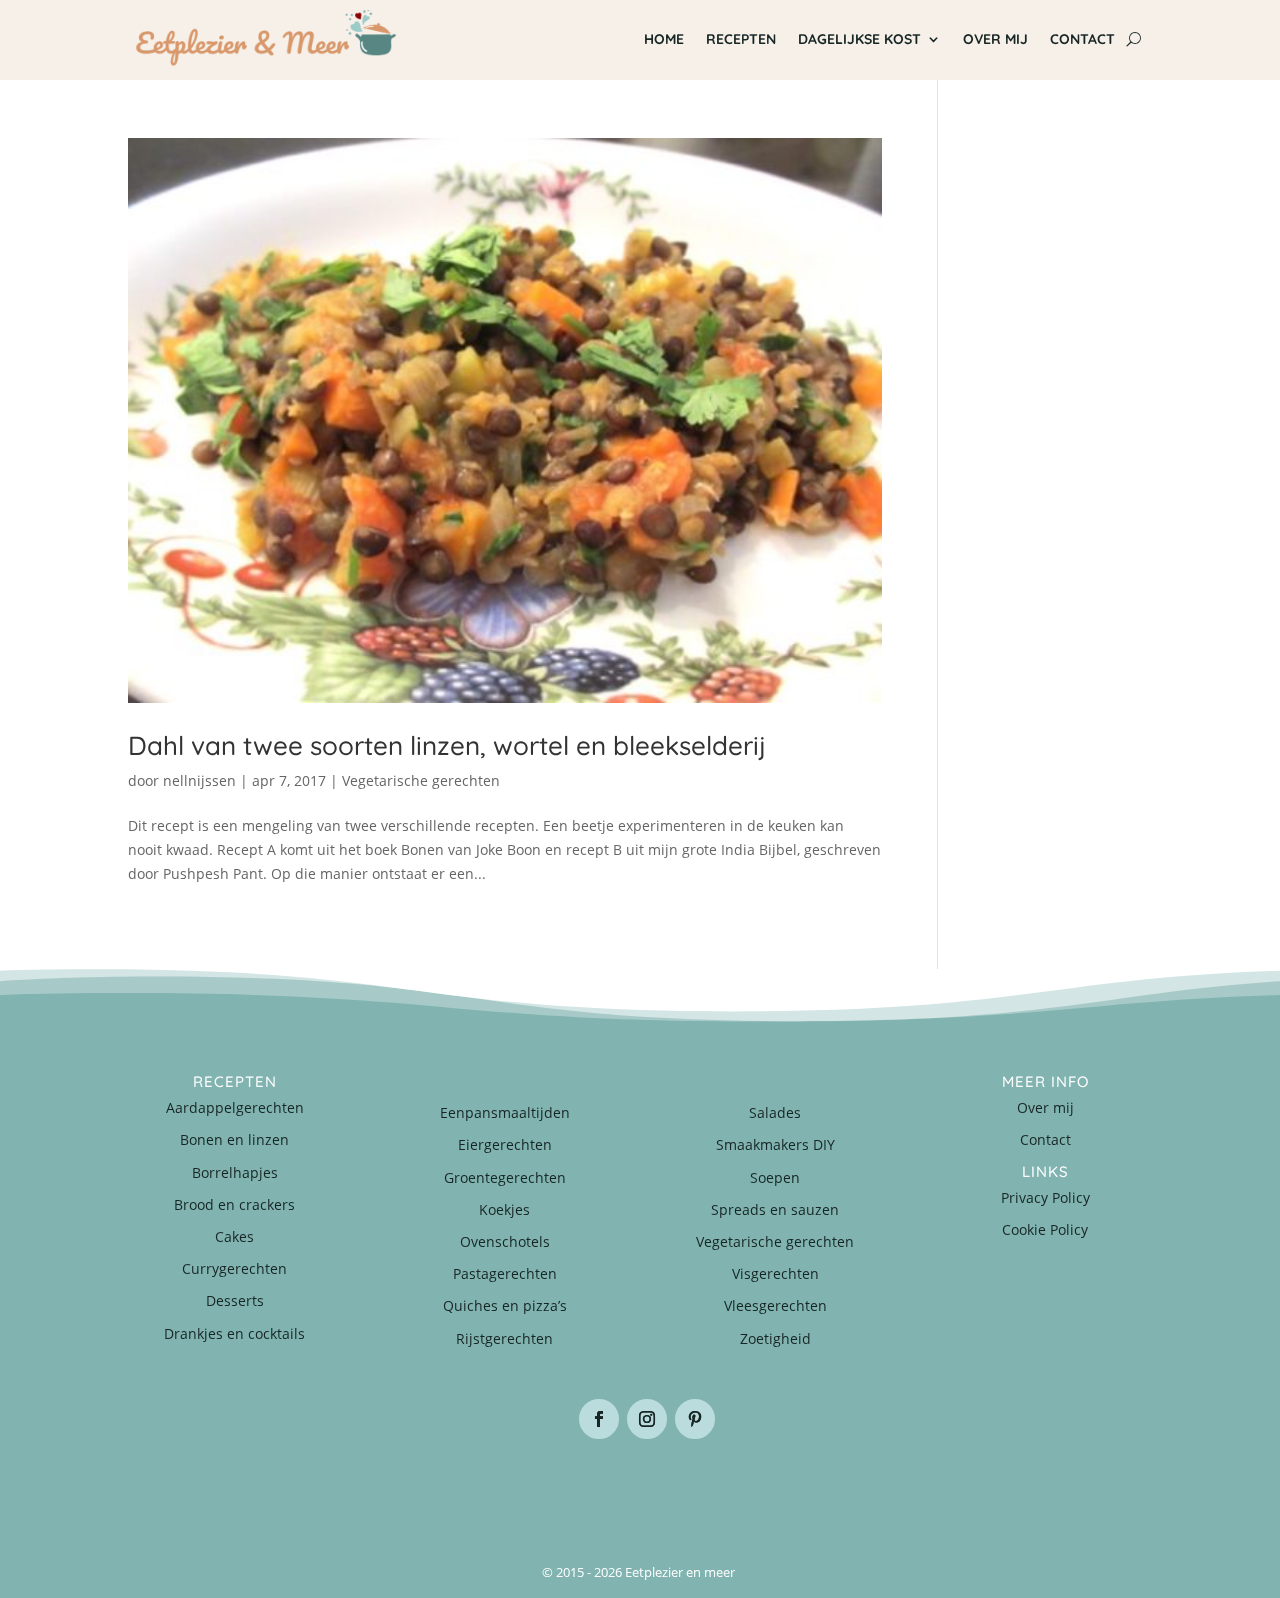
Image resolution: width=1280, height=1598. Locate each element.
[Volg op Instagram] (647, 1419)
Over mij (995, 39)
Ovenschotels (505, 1241)
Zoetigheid (775, 1338)
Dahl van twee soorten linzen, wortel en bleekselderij (447, 745)
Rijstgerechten (504, 1338)
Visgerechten (775, 1273)
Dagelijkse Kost (859, 39)
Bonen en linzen (234, 1139)
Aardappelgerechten (235, 1107)
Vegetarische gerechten (421, 780)
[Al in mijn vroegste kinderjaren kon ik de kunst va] (1066, 1487)
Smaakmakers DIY (775, 1144)
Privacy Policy (1045, 1197)
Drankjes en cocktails (234, 1333)
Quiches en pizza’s (505, 1305)
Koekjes (504, 1209)
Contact (1082, 39)
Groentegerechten (505, 1177)
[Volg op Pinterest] (695, 1419)
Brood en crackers (234, 1204)
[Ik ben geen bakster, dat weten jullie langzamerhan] (725, 1487)
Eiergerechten (505, 1144)
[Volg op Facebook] (599, 1419)
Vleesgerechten (775, 1305)
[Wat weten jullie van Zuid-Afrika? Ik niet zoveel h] (896, 1487)
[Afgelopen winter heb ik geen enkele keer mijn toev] (554, 1487)
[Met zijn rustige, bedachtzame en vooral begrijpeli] (213, 1487)
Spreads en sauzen (775, 1209)
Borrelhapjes (235, 1172)
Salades (775, 1112)
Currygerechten (234, 1268)
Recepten (741, 39)
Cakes (234, 1236)
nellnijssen (199, 780)
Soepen (775, 1177)
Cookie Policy (1045, 1229)
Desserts (235, 1300)
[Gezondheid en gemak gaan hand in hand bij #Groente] (384, 1487)
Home (664, 39)
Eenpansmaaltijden (505, 1112)
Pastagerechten (505, 1273)
